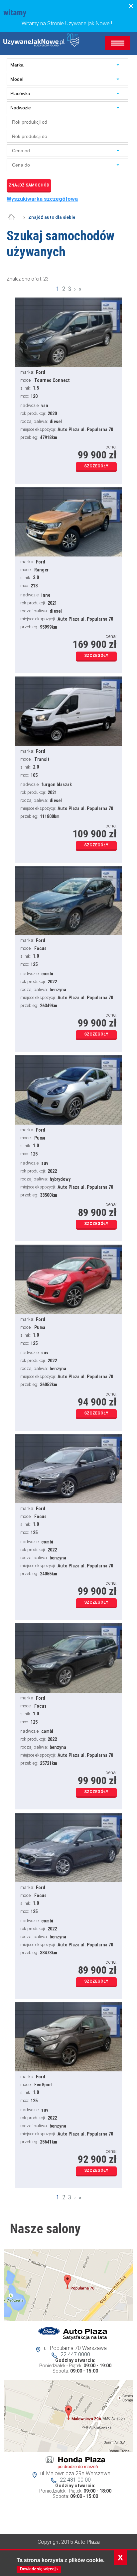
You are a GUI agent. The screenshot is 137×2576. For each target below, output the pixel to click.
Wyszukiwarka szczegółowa (42, 199)
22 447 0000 (75, 2354)
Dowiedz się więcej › (39, 2569)
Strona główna (15, 217)
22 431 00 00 (75, 2480)
